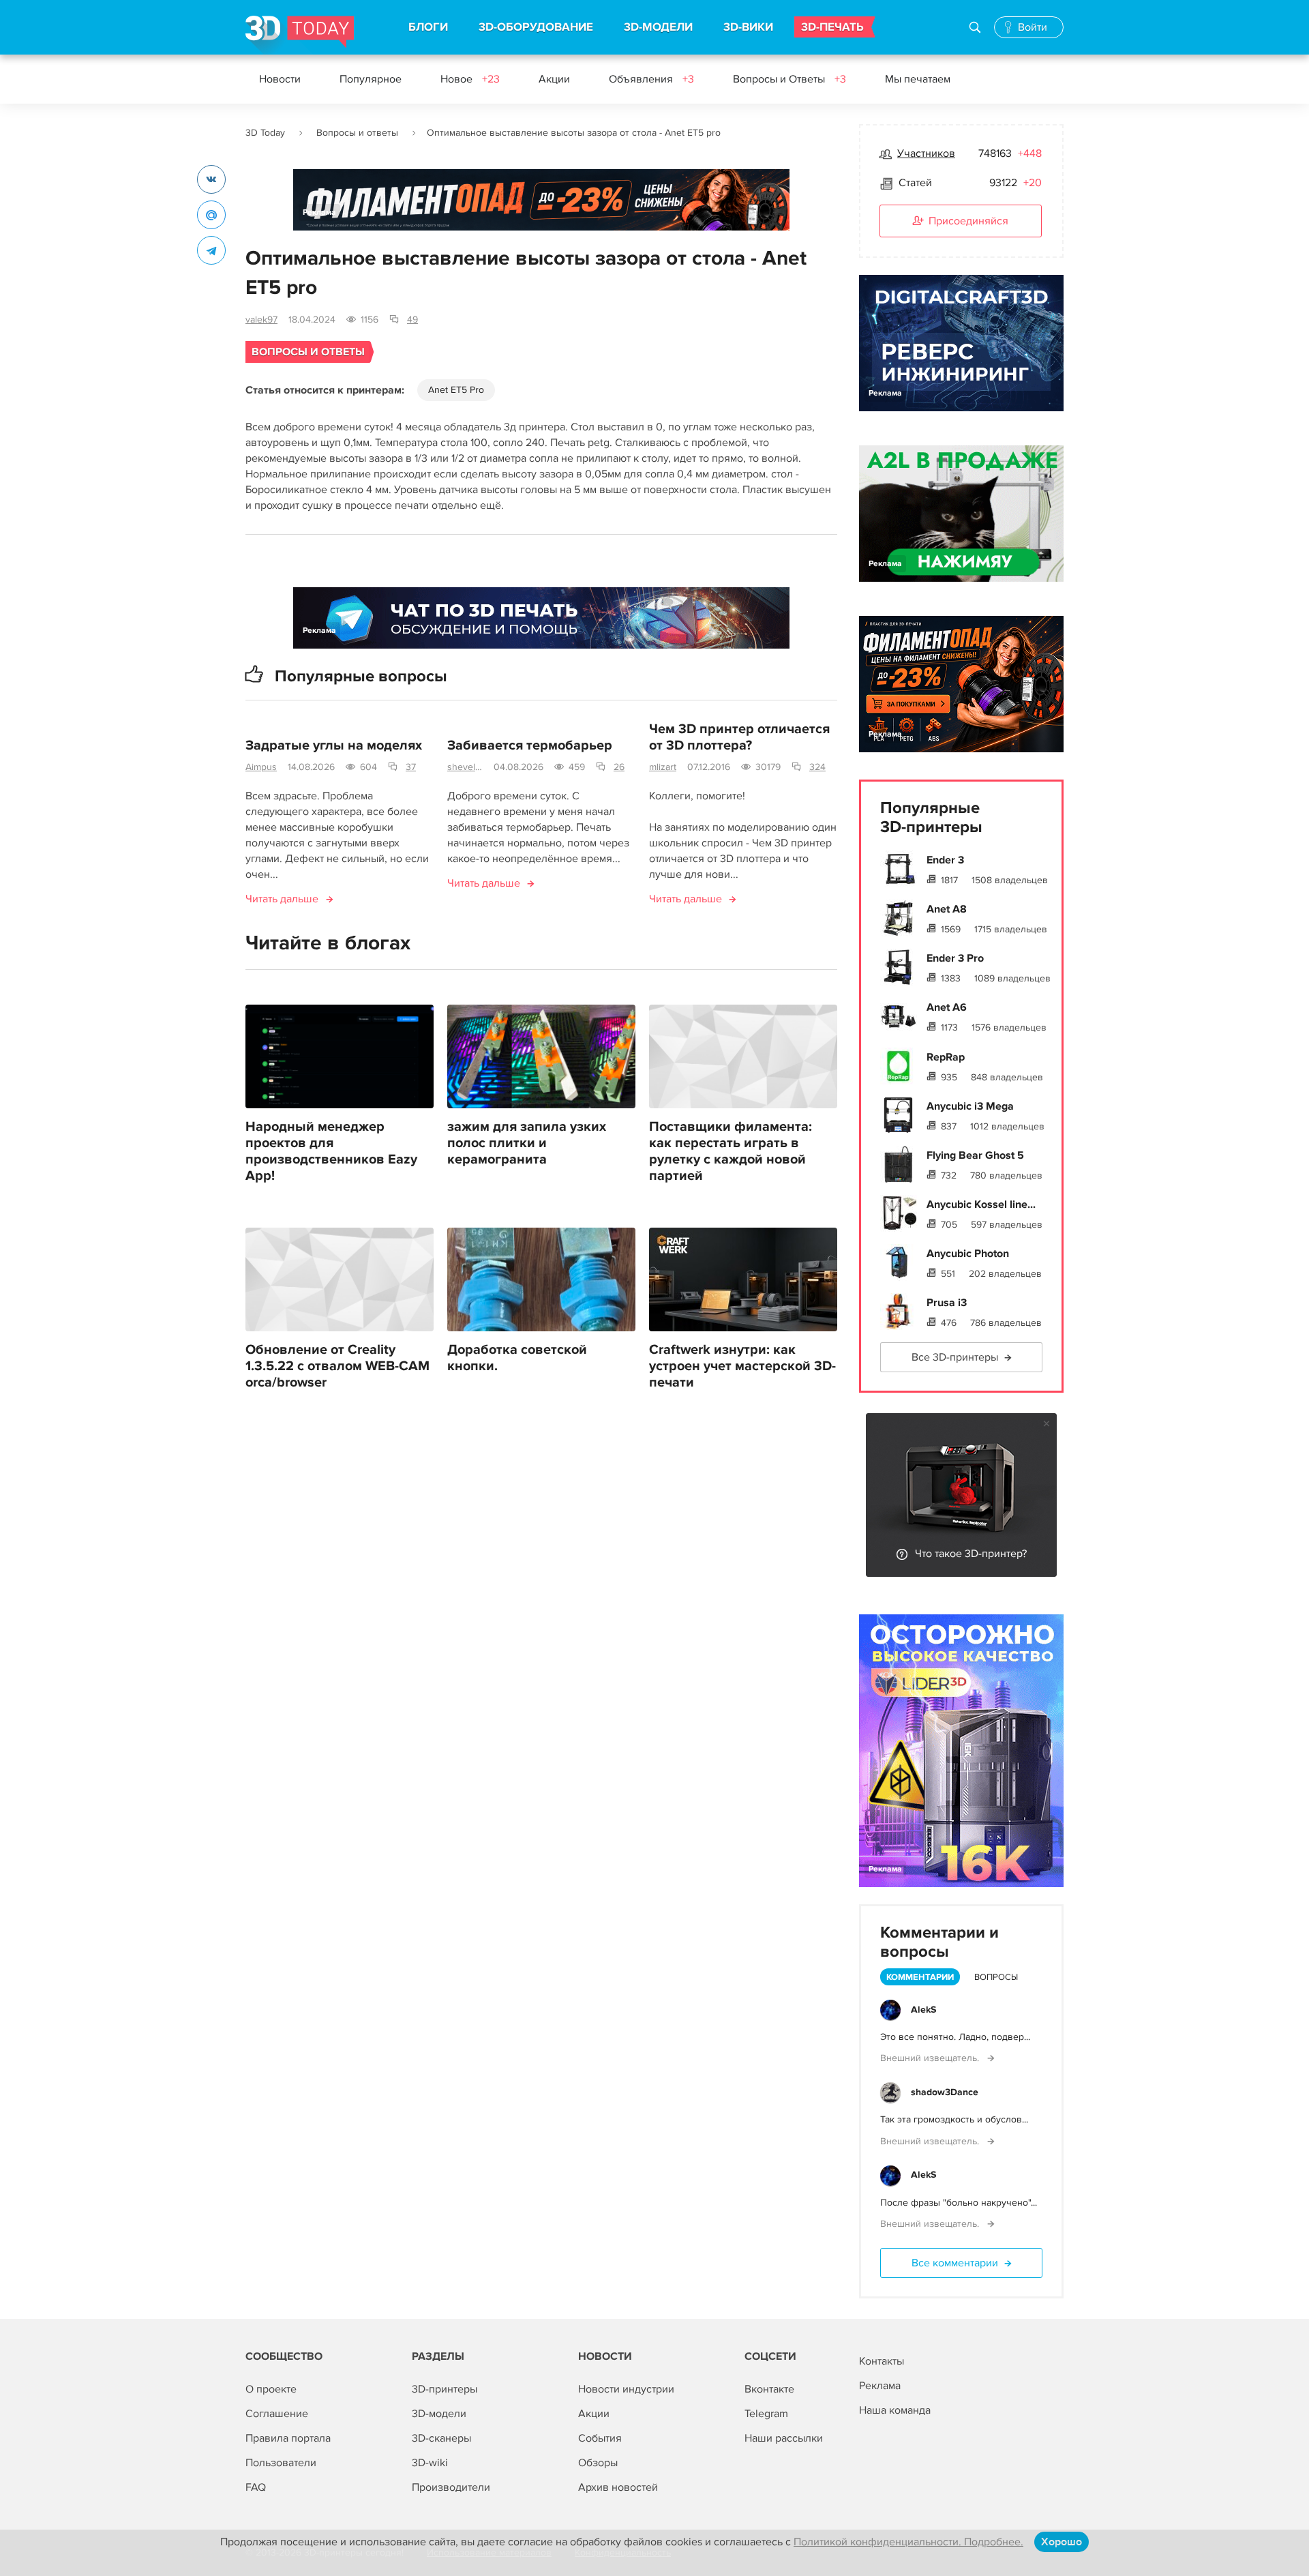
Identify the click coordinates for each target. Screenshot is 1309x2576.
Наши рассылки (784, 2438)
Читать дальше (282, 899)
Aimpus (261, 767)
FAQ (256, 2487)
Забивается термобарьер (530, 745)
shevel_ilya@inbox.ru (465, 767)
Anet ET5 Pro (456, 390)
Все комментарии (955, 2263)
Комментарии (920, 1977)
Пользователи (281, 2463)
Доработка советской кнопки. (517, 1358)
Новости (280, 79)
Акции (554, 79)
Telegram (766, 2414)
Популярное (371, 79)
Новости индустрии (626, 2389)
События (600, 2438)
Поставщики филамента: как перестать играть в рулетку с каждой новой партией (731, 1151)
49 (412, 320)
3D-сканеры (441, 2438)
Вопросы (996, 1977)
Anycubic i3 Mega (970, 1106)
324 (817, 767)
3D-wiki (430, 2463)
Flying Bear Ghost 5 (975, 1155)
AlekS (923, 2010)
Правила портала (288, 2438)
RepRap (946, 1057)
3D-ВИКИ (748, 27)
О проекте (271, 2389)
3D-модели (439, 2414)
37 (411, 767)
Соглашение (277, 2414)
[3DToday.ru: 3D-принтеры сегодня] (300, 35)
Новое (470, 79)
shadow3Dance (945, 2092)
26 (619, 767)
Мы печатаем (918, 79)
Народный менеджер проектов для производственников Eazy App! (331, 1151)
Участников (926, 153)
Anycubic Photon (968, 1254)
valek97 (261, 320)
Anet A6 (947, 1007)
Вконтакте (769, 2389)
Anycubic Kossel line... (981, 1204)
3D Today (265, 133)
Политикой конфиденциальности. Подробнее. (908, 2542)
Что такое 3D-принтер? (971, 1554)
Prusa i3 (947, 1303)
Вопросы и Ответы (789, 79)
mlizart (663, 767)
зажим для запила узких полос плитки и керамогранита (527, 1143)
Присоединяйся (968, 221)
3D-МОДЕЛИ (658, 27)
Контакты (882, 2361)
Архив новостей (618, 2487)
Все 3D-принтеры (955, 1357)
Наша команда (895, 2410)
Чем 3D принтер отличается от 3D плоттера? (739, 737)
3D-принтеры (445, 2389)
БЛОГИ (428, 27)
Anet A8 (947, 909)
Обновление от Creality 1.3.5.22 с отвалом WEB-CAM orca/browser (337, 1366)
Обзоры (598, 2463)
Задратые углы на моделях (334, 745)
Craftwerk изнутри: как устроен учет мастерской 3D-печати (742, 1366)
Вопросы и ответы (357, 133)
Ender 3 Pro (955, 958)
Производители (451, 2487)
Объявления (651, 79)
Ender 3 (945, 860)
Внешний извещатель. (931, 2058)
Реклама (319, 212)
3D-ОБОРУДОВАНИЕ (536, 27)
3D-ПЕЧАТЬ (832, 27)
